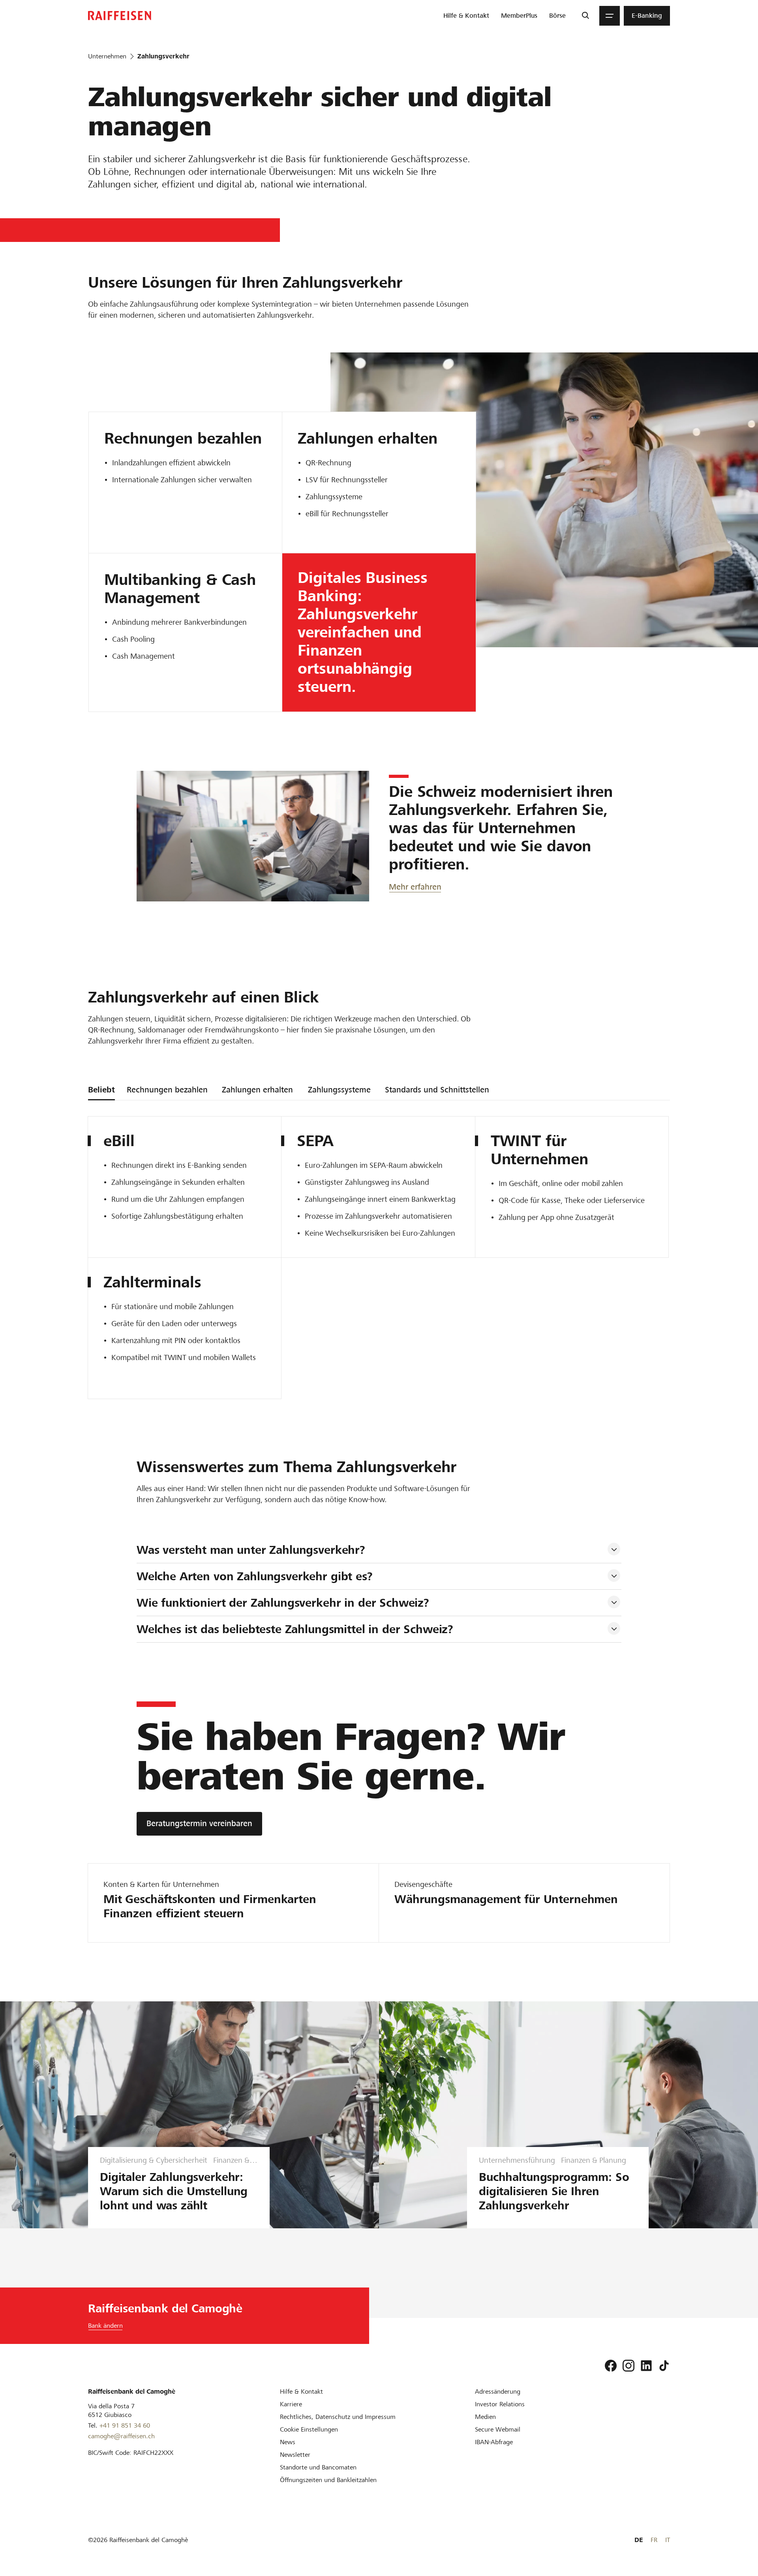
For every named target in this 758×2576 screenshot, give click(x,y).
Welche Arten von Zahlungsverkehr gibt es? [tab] (255, 1576)
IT (668, 2540)
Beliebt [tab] (101, 1090)
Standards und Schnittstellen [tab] (437, 1090)
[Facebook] (611, 2366)
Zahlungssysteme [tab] (339, 1090)
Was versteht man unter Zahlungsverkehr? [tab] (251, 1550)
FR (654, 2540)
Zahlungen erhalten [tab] (257, 1090)
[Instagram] (629, 2366)
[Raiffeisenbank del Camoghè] (120, 16)
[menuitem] (466, 16)
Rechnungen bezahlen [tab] (167, 1090)
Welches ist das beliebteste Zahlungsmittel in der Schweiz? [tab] (295, 1629)
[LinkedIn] (646, 2366)
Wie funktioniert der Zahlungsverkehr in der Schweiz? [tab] (283, 1603)
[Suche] (585, 16)
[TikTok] (664, 2366)
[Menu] (610, 16)
